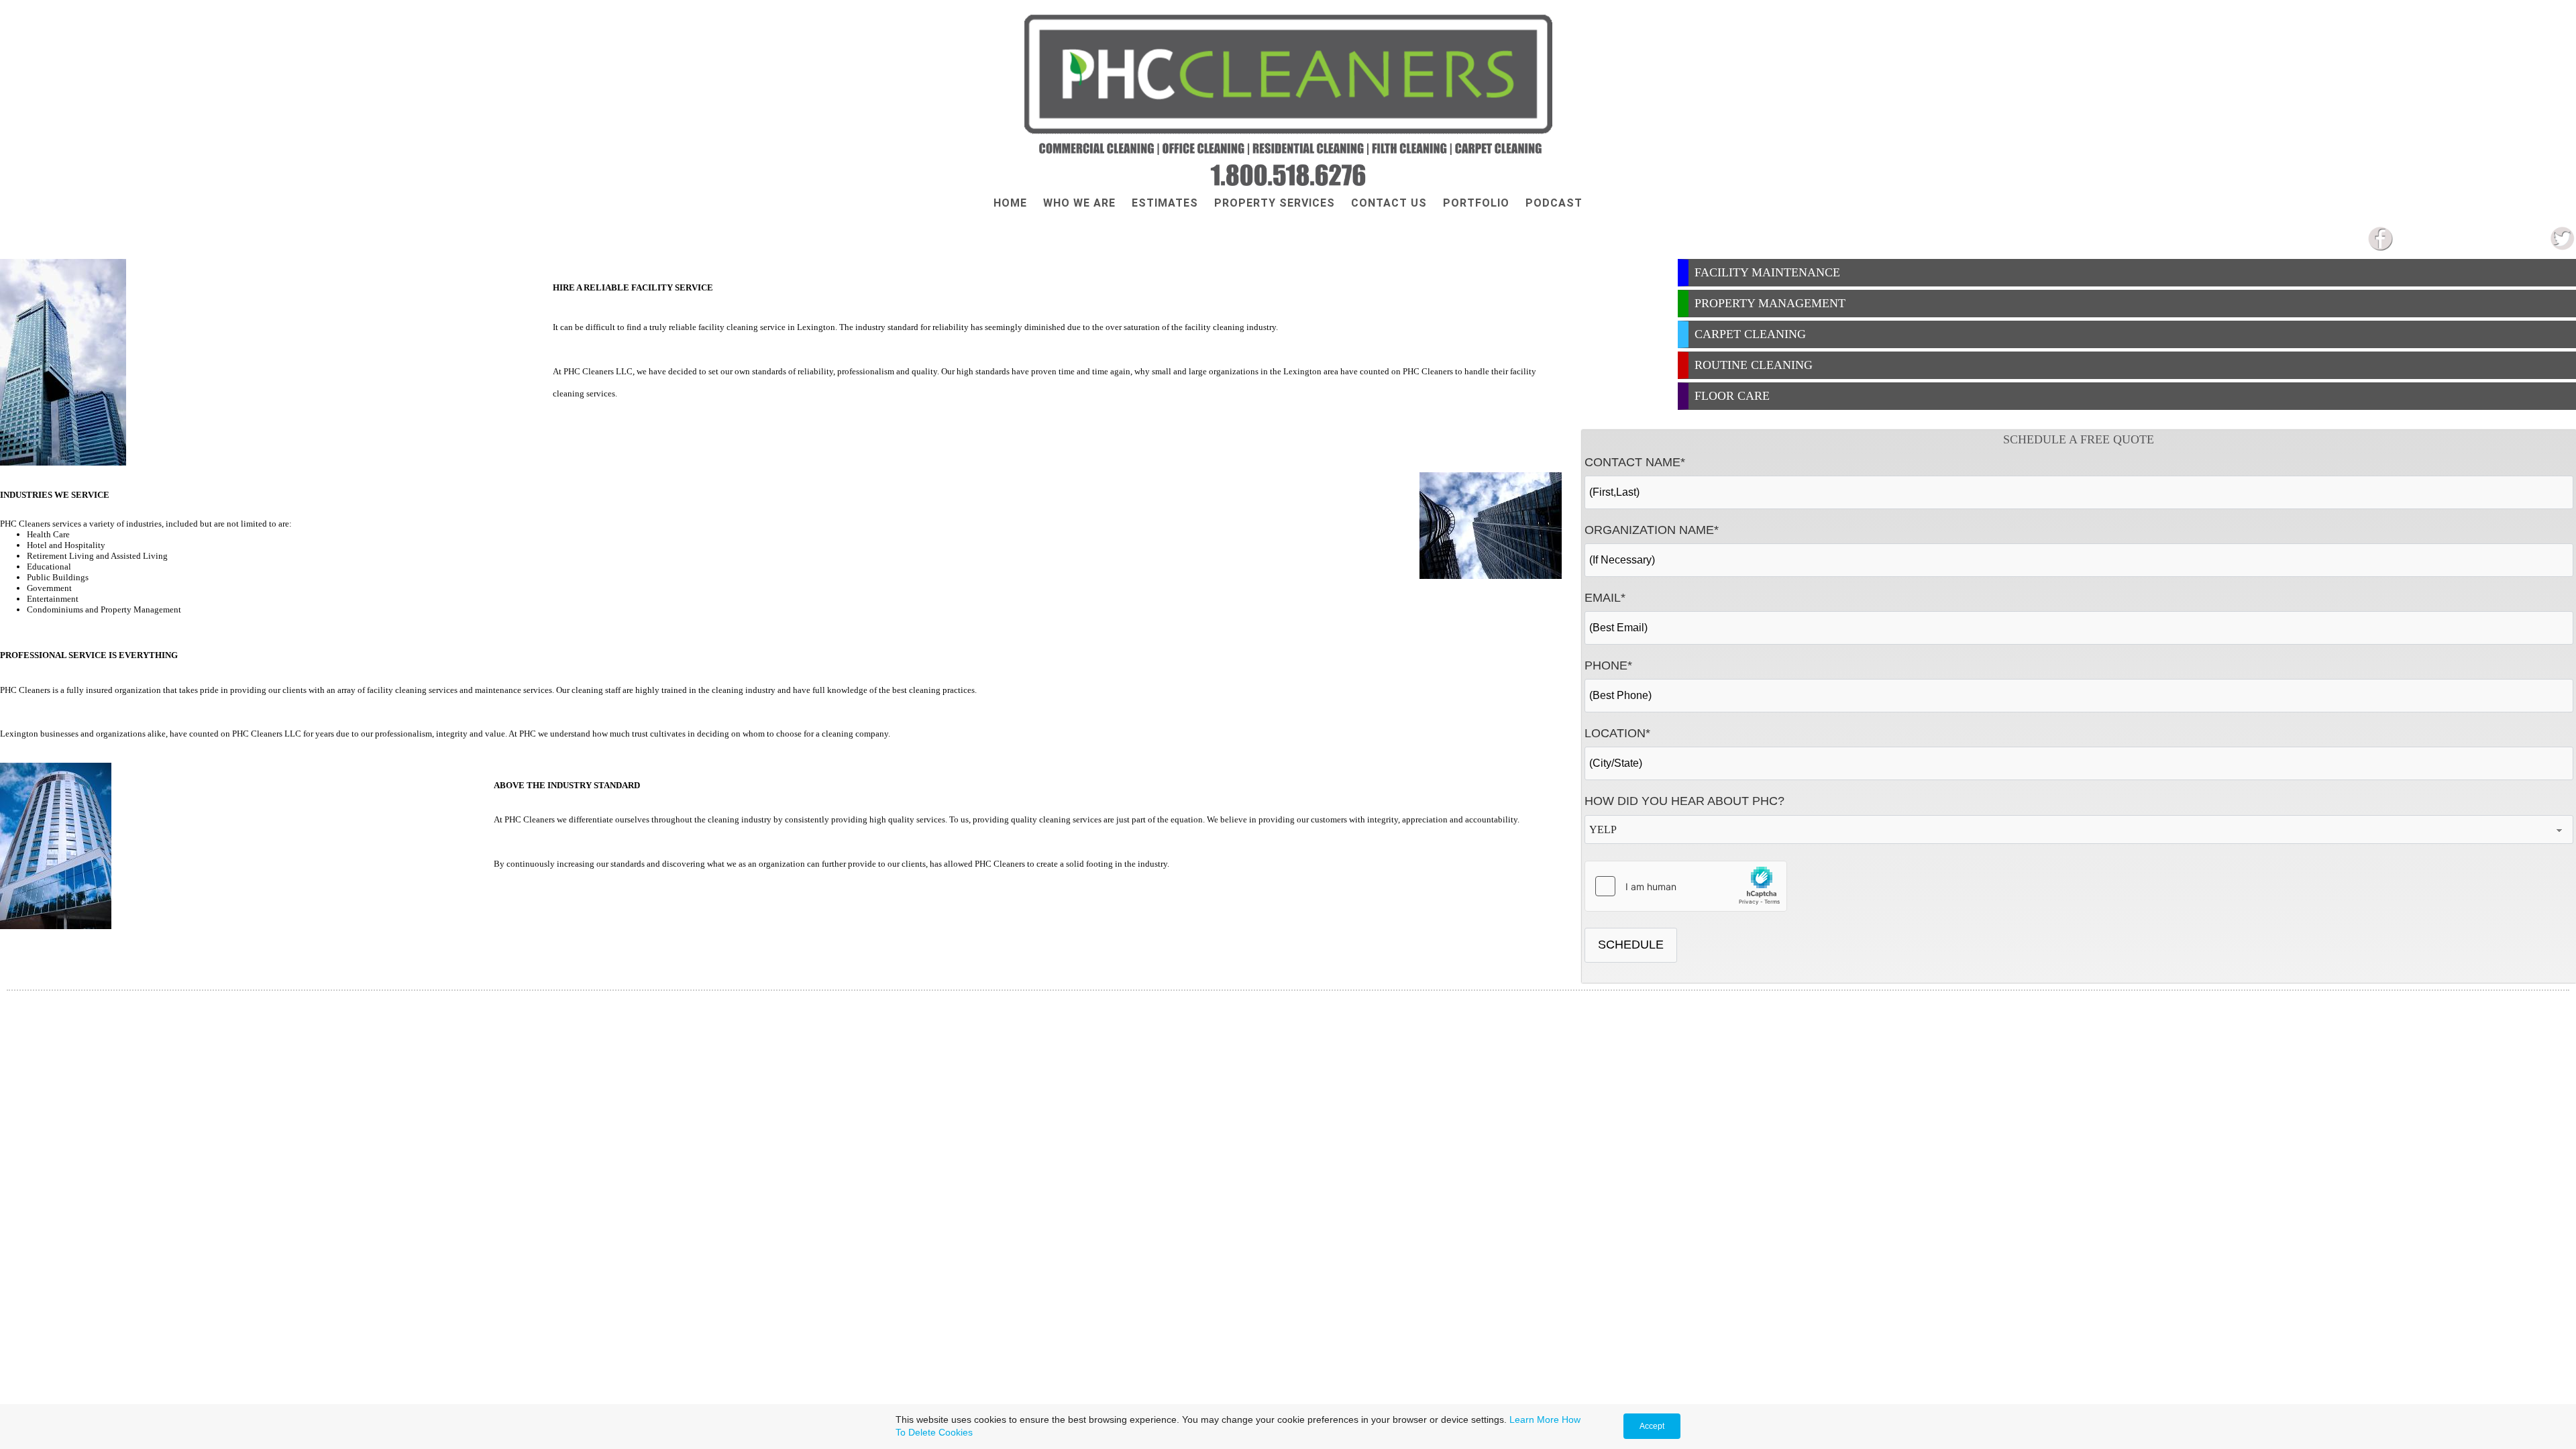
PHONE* (1608, 665)
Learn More (1534, 1419)
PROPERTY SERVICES (1275, 203)
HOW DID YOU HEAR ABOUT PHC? (1684, 801)
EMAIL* (1605, 598)
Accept (1652, 1426)
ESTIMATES (1165, 203)
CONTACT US (1389, 203)
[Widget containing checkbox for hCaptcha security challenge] (1686, 886)
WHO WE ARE (1079, 203)
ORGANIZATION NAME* (1652, 530)
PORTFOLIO (1476, 203)
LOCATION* (1617, 733)
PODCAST (1554, 203)
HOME (1010, 203)
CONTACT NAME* (1635, 462)
